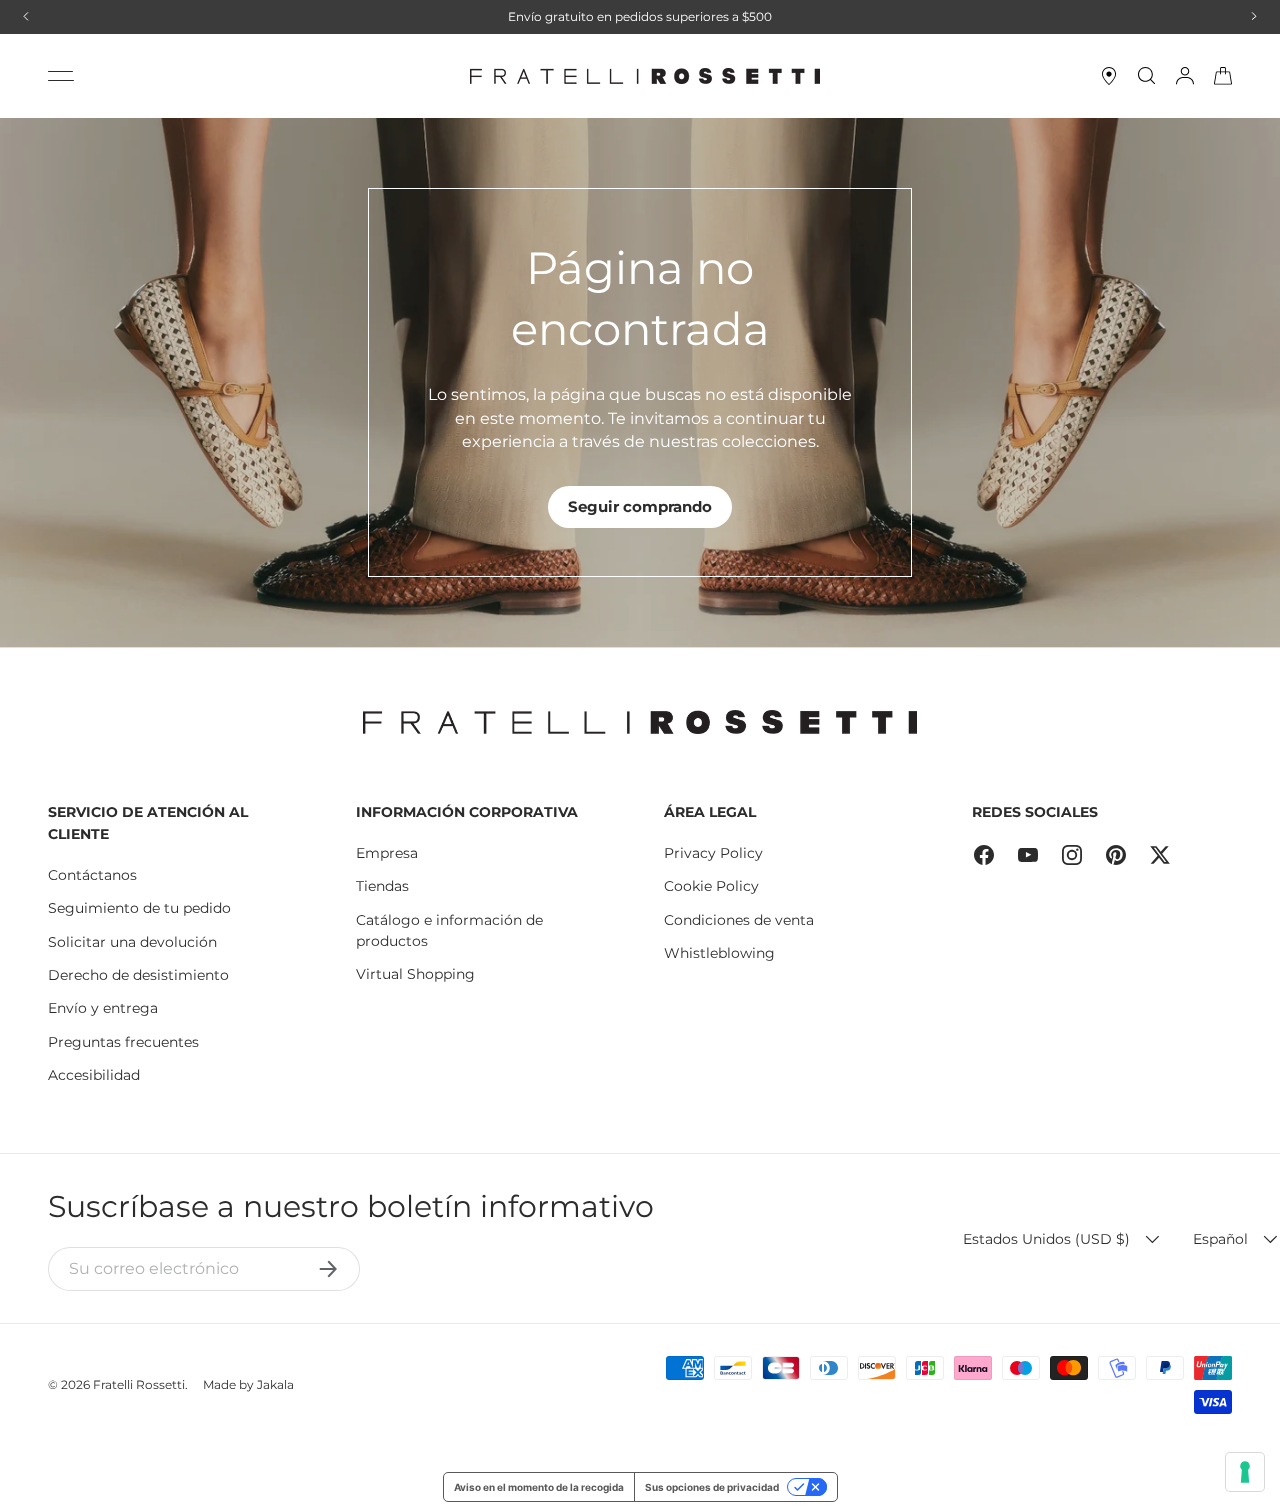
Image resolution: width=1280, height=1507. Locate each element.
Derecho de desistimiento (138, 975)
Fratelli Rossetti (139, 1384)
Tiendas (382, 886)
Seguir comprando (640, 506)
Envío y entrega (103, 1008)
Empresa (387, 853)
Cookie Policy (711, 886)
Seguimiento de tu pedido (139, 908)
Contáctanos (92, 875)
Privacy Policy (713, 853)
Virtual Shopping (415, 974)
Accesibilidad (94, 1075)
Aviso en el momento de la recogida (539, 1487)
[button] (1223, 76)
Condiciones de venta (739, 920)
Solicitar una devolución (132, 942)
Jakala (275, 1384)
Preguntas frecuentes (123, 1042)
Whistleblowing (719, 953)
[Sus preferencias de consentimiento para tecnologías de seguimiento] (1245, 1472)
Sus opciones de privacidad (712, 1487)
